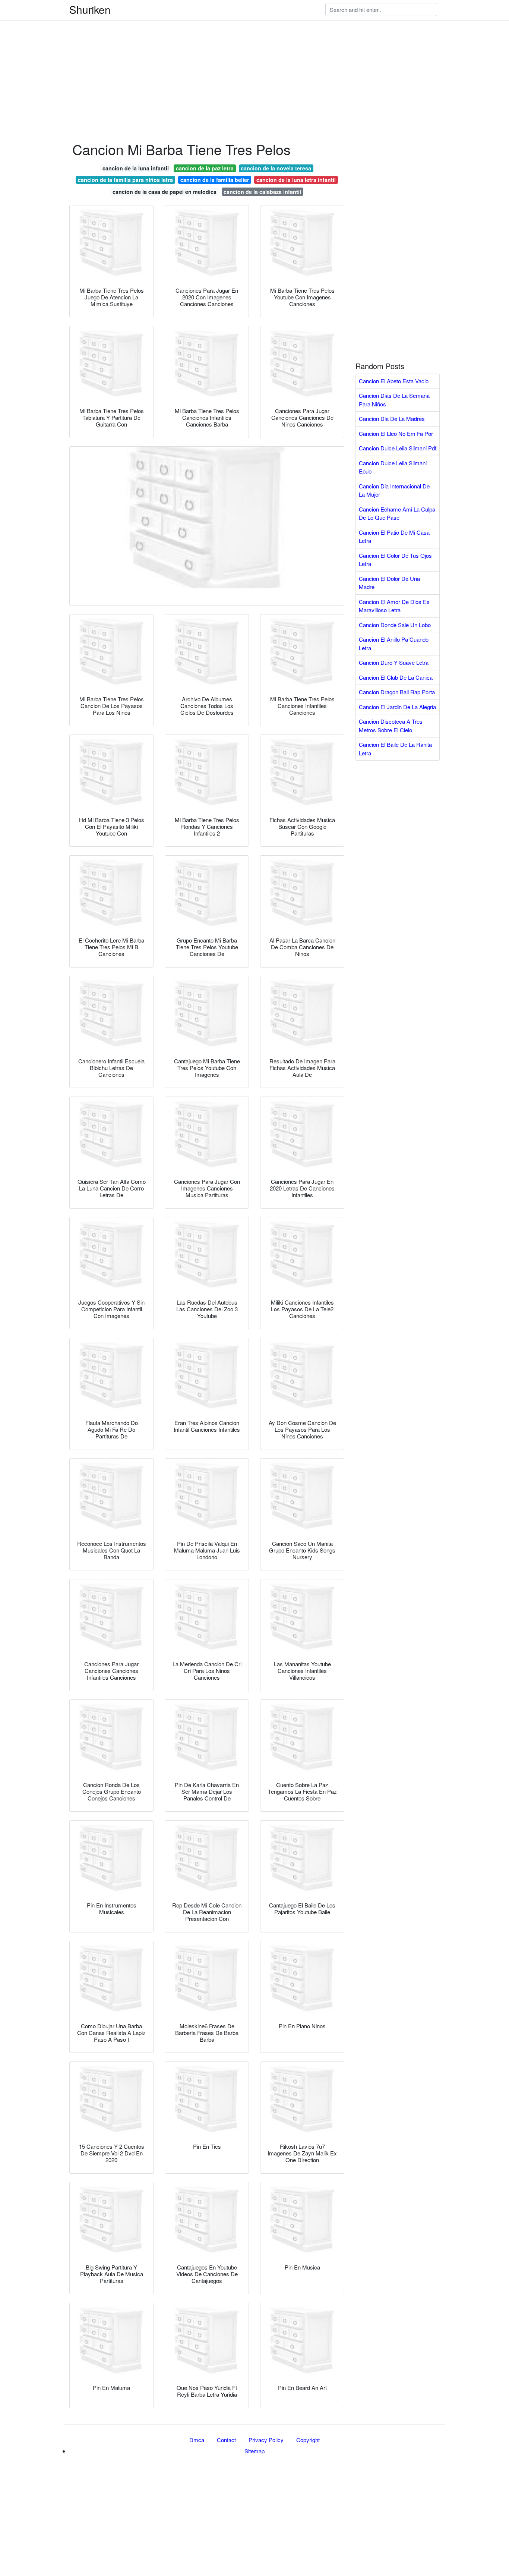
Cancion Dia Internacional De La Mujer (394, 490)
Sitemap (255, 2451)
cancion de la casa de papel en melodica (165, 192)
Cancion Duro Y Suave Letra (394, 662)
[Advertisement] (224, 52)
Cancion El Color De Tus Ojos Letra (395, 560)
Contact (226, 2440)
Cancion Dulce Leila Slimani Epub (393, 467)
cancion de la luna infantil (136, 168)
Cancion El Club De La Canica (396, 677)
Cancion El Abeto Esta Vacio (394, 381)
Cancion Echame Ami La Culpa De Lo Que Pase (397, 513)
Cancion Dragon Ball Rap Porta (397, 692)
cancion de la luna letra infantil (296, 180)
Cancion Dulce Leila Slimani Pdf (398, 448)
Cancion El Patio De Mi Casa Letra (394, 537)
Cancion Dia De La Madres (392, 419)
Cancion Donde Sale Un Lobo (395, 625)
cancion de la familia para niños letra (125, 180)
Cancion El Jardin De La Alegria (397, 707)
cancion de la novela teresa (276, 168)
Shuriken (90, 9)
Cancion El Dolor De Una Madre (389, 583)
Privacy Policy (266, 2440)
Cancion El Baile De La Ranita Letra (395, 749)
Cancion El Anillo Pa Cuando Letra (394, 644)
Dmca (197, 2440)
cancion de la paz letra (205, 168)
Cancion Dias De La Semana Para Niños (394, 400)
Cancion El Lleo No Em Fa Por (396, 433)
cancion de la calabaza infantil (262, 192)
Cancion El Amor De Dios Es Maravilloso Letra (394, 606)
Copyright (308, 2440)
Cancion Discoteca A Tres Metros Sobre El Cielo (391, 726)
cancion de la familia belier (215, 180)
